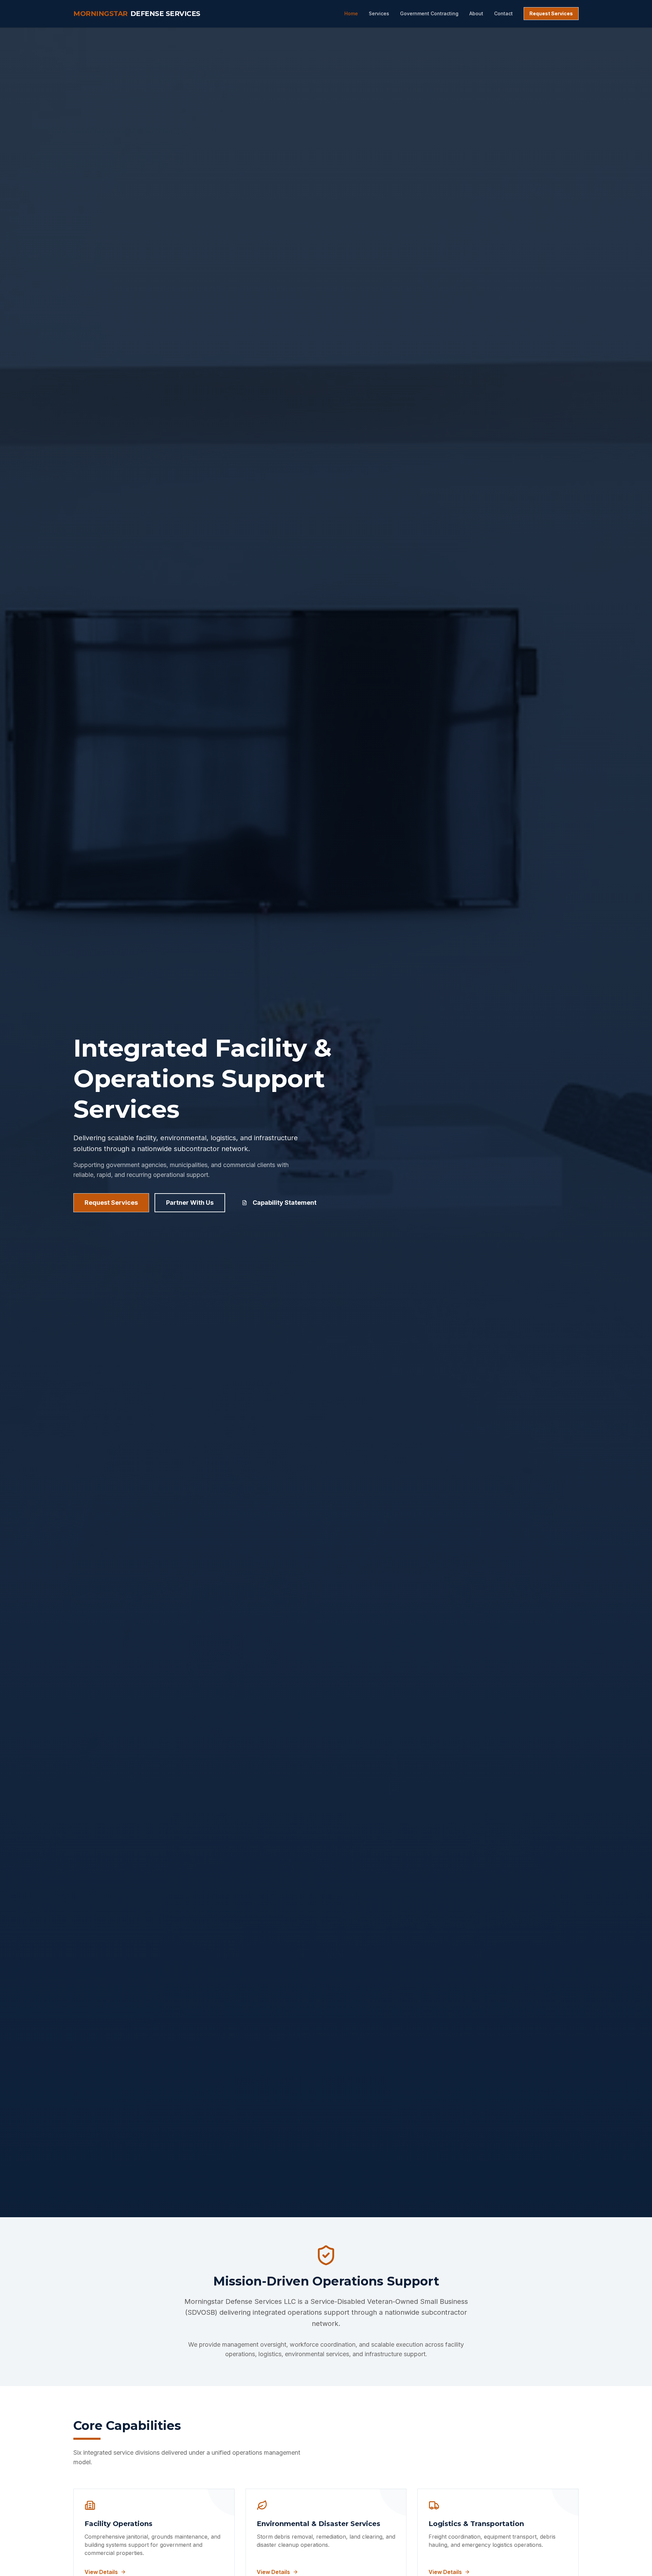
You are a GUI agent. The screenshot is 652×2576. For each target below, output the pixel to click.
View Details (101, 2572)
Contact (503, 13)
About (476, 13)
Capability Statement (285, 1203)
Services (379, 13)
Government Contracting (429, 13)
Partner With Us (190, 1203)
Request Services (551, 13)
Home (351, 13)
